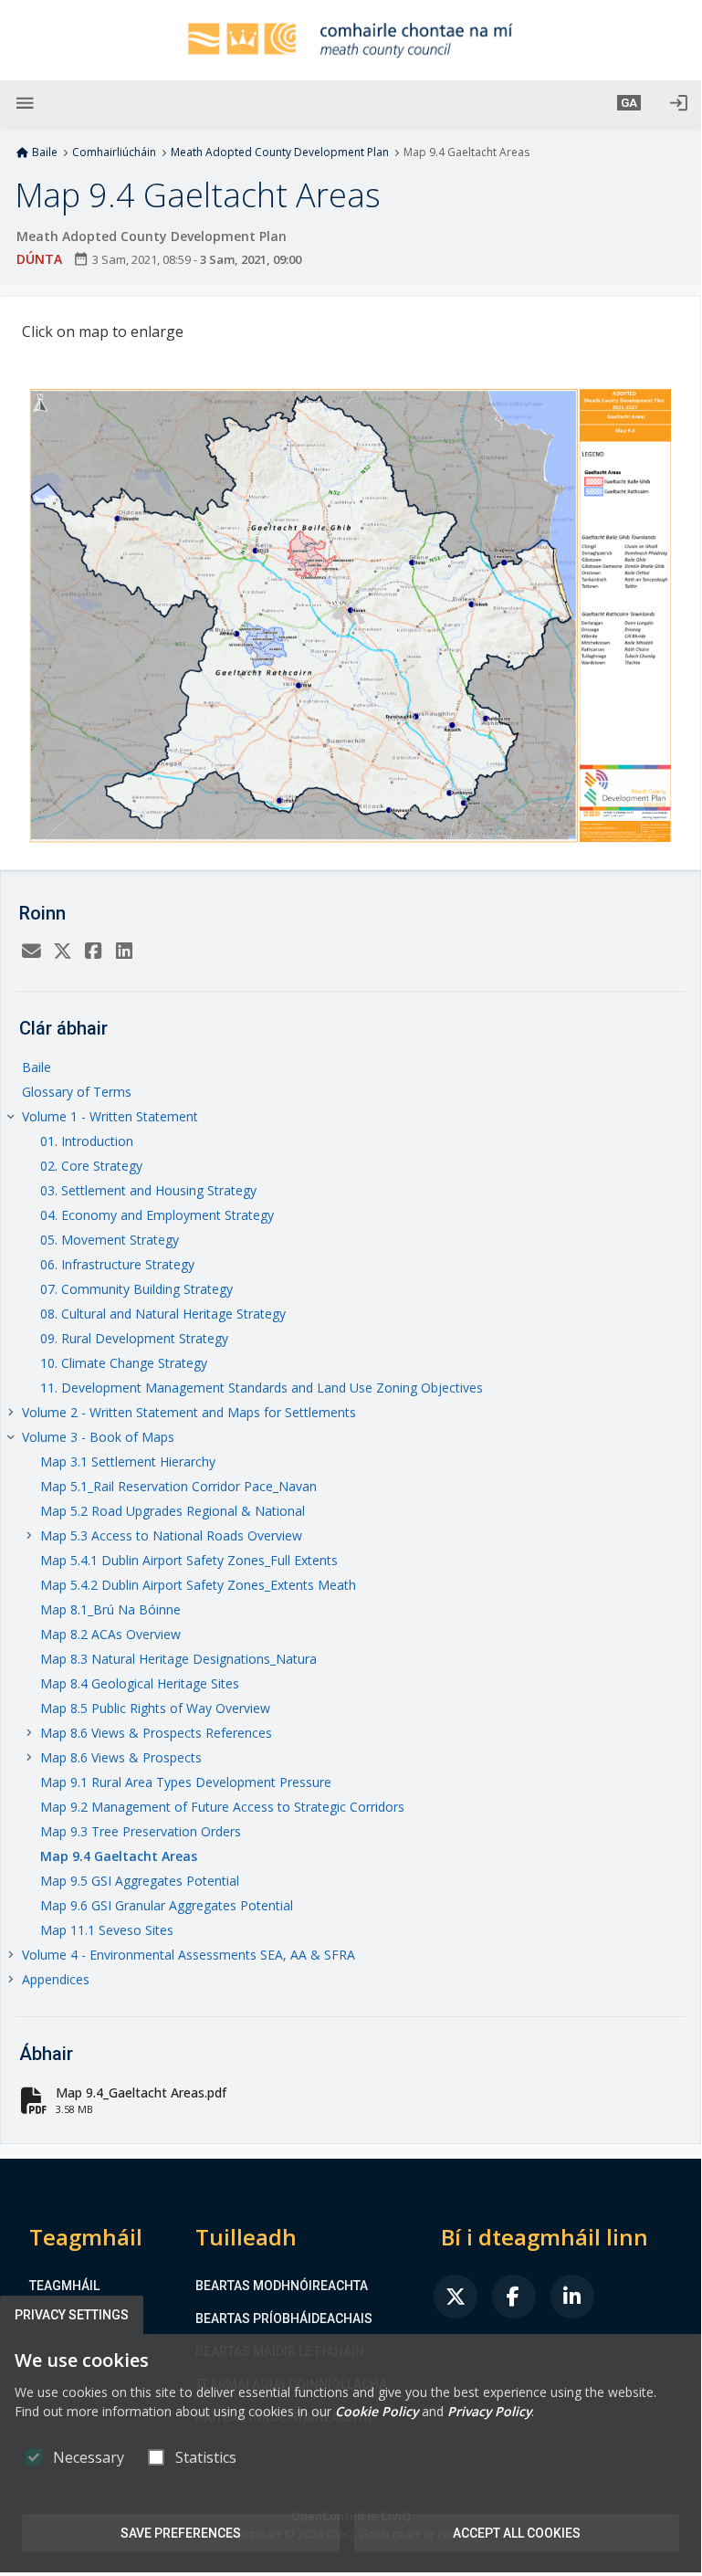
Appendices (56, 1979)
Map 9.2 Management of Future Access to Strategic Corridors (222, 1807)
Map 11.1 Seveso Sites (107, 1930)
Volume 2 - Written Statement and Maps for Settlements (189, 1412)
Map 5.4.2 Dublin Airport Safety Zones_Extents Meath (198, 1585)
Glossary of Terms (77, 1092)
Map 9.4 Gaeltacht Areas (119, 1856)
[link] (456, 2297)
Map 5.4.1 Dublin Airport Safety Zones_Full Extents (189, 1560)
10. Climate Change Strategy (124, 1363)
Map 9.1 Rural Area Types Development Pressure (186, 1782)
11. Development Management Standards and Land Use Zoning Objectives (262, 1388)
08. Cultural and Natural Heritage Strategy (163, 1314)
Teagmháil (64, 2286)
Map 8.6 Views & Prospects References (156, 1733)
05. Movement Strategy (110, 1240)
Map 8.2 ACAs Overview (110, 1634)
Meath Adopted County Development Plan (280, 152)
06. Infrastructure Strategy (117, 1264)
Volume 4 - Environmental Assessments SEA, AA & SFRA (189, 1955)
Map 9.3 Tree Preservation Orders (141, 1831)
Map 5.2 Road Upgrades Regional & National (173, 1511)
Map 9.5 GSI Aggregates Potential (140, 1881)
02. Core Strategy (91, 1166)
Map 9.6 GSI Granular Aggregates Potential (167, 1905)
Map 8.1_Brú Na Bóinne (110, 1609)
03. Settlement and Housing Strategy (148, 1190)
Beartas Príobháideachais (284, 2318)
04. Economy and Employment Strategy (157, 1215)
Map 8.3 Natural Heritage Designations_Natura (178, 1659)
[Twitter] (62, 951)
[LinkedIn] (124, 951)
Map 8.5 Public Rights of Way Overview (155, 1708)
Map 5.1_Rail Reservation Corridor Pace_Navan (178, 1486)
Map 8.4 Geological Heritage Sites (140, 1683)
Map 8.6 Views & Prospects (121, 1757)
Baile (45, 152)
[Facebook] (93, 951)
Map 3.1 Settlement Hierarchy (128, 1461)
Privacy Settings (72, 2315)
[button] (629, 103)
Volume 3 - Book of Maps (98, 1437)
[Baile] (351, 40)
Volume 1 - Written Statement (110, 1116)
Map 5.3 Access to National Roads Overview (171, 1535)
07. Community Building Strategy (136, 1289)
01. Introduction (87, 1141)
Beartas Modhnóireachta (282, 2286)
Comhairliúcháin (114, 152)
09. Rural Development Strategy (134, 1338)
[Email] (31, 951)
